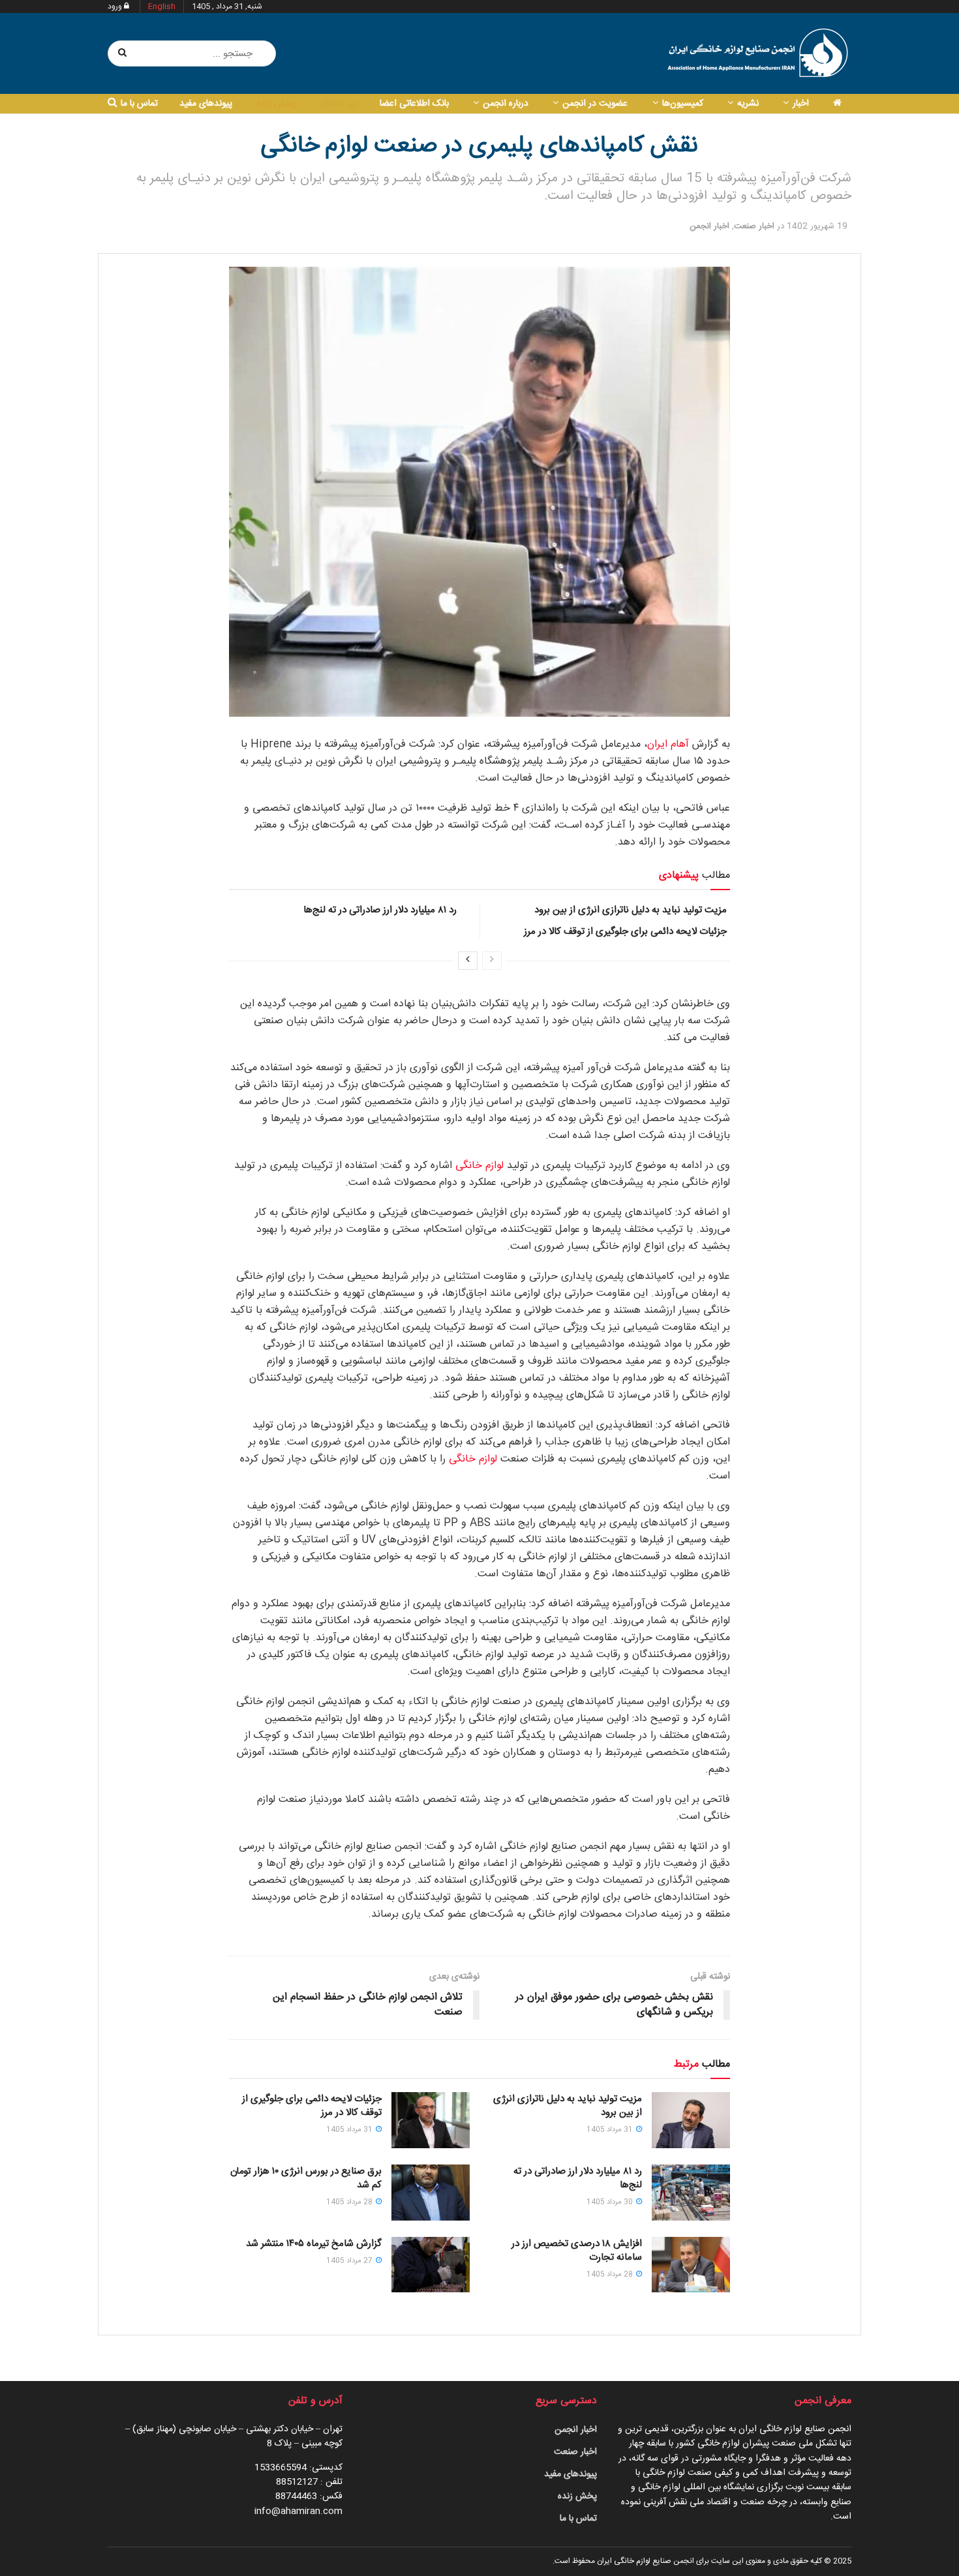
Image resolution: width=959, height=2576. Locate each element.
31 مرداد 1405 (611, 2130)
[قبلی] (492, 961)
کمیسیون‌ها (683, 104)
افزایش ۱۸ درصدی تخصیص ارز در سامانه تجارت (577, 2251)
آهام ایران (668, 744)
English (162, 7)
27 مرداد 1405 (350, 2261)
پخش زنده (276, 104)
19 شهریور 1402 (817, 226)
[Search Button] (123, 53)
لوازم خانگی (479, 1166)
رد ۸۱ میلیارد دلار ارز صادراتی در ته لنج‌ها (380, 910)
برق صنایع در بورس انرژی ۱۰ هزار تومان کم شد (306, 2178)
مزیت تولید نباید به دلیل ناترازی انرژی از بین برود (631, 910)
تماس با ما (139, 104)
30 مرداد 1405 (611, 2202)
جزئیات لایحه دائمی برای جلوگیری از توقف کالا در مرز (625, 932)
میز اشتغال (339, 104)
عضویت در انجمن (595, 104)
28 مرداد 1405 (350, 2202)
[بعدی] (468, 961)
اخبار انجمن (709, 226)
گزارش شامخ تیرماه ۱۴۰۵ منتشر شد (314, 2244)
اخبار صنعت (754, 226)
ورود (116, 7)
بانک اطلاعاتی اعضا (414, 104)
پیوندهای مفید (206, 104)
